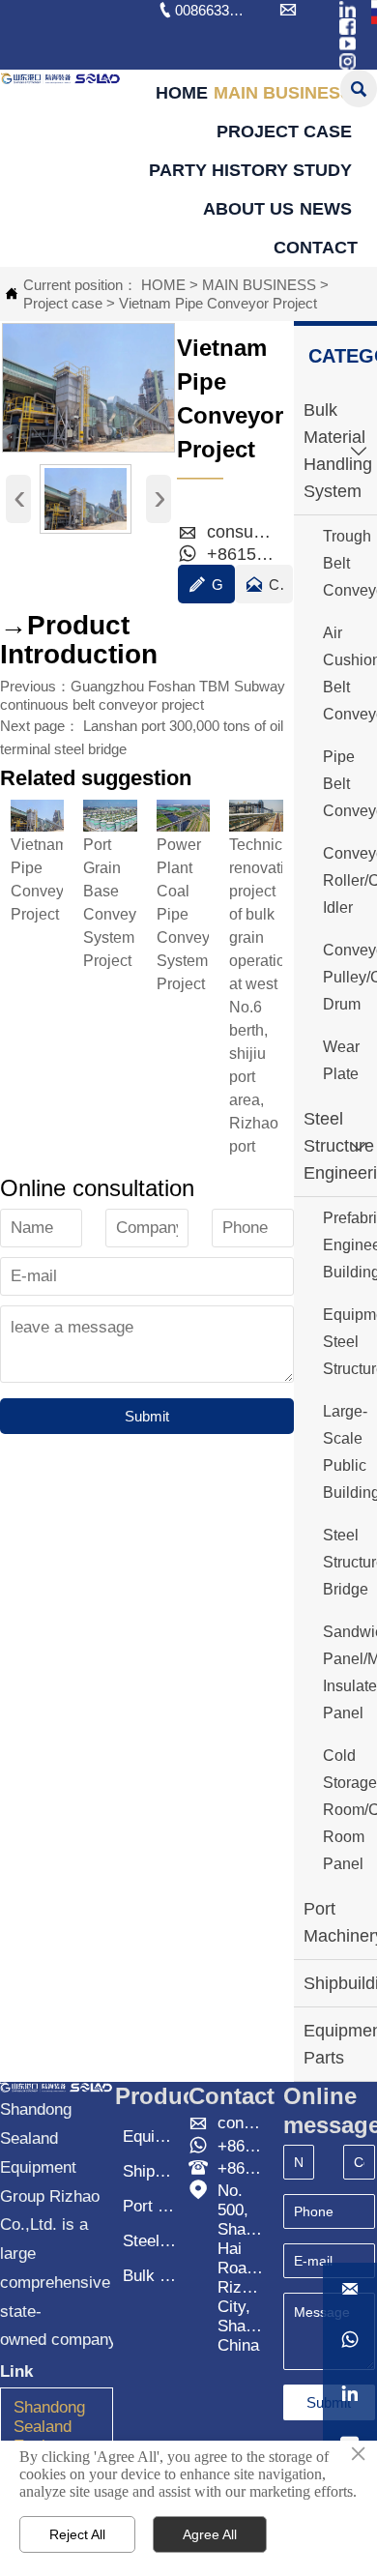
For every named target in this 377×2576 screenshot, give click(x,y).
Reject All (77, 2534)
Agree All (210, 2534)
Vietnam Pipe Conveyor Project (218, 303)
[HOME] (61, 78)
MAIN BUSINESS (259, 285)
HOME (163, 285)
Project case (63, 303)
